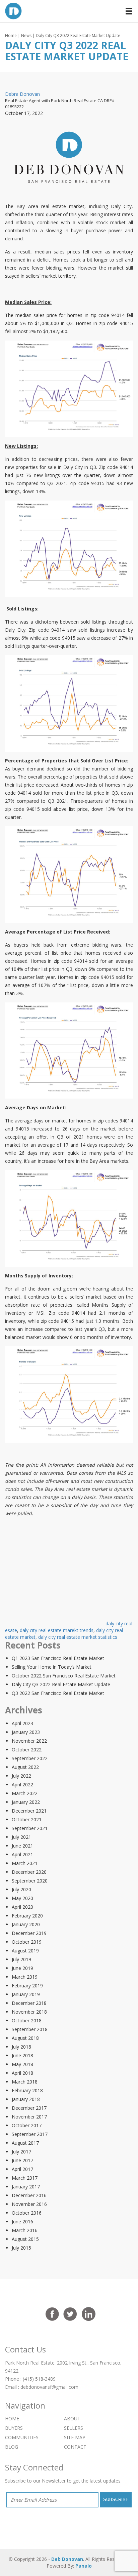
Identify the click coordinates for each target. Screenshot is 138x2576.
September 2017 (30, 2134)
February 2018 (27, 2090)
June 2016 (22, 2222)
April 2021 (22, 1854)
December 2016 (29, 2195)
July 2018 (21, 2047)
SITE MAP (75, 2437)
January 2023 (26, 1732)
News (26, 35)
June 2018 (22, 2055)
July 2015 (21, 2248)
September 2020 (30, 1881)
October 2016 (27, 2213)
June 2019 (22, 1968)
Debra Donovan (22, 94)
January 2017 (26, 2187)
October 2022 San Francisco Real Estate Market (64, 1676)
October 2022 (27, 1750)
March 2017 (25, 2178)
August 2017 (25, 2143)
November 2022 (29, 1741)
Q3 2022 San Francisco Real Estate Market (58, 1693)
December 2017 (29, 2108)
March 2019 (25, 1977)
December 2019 (29, 1933)
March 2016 (25, 2230)
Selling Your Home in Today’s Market (52, 1667)
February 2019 (27, 1986)
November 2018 (29, 2012)
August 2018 (25, 2038)
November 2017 (29, 2117)
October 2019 (27, 1942)
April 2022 (22, 1785)
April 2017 (22, 2169)
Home (11, 35)
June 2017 (22, 2160)
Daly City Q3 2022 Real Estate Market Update (61, 1684)
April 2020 (22, 1907)
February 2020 (27, 1916)
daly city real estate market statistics (78, 1637)
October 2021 (27, 1819)
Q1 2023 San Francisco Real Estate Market (58, 1658)
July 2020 (21, 1889)
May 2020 (22, 1898)
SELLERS (74, 2428)
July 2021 (21, 1837)
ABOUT (72, 2419)
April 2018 (22, 2073)
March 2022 (25, 1793)
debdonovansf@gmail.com (49, 2387)
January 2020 (26, 1924)
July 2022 (21, 1776)
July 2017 (21, 2152)
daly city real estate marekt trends (57, 1630)
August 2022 (25, 1767)
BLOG (12, 2447)
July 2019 (21, 1959)
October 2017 (27, 2125)
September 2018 (30, 2029)
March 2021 (25, 1863)
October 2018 (27, 2020)
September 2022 (30, 1758)
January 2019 (26, 1994)
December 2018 (29, 2003)
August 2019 (25, 1951)
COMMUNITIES (22, 2437)
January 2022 (26, 1802)
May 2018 (22, 2064)
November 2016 (29, 2204)
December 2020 (29, 1872)
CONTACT (75, 2447)
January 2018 (26, 2099)
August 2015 (25, 2239)
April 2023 (22, 1723)
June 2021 (22, 1846)
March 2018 (25, 2082)
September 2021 (30, 1828)
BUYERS (14, 2428)
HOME (12, 2419)
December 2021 (29, 1811)
